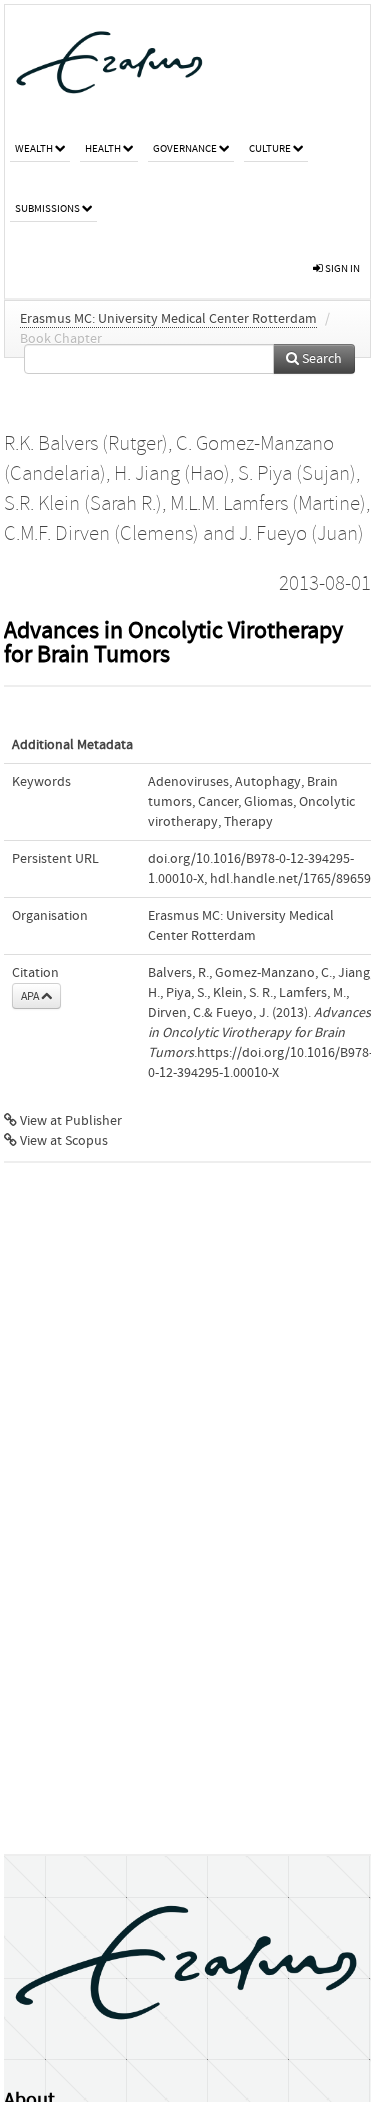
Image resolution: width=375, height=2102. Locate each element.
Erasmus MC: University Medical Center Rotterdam (168, 319)
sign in (341, 268)
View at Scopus (62, 1141)
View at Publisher (69, 1121)
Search (320, 359)
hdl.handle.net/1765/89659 (290, 879)
